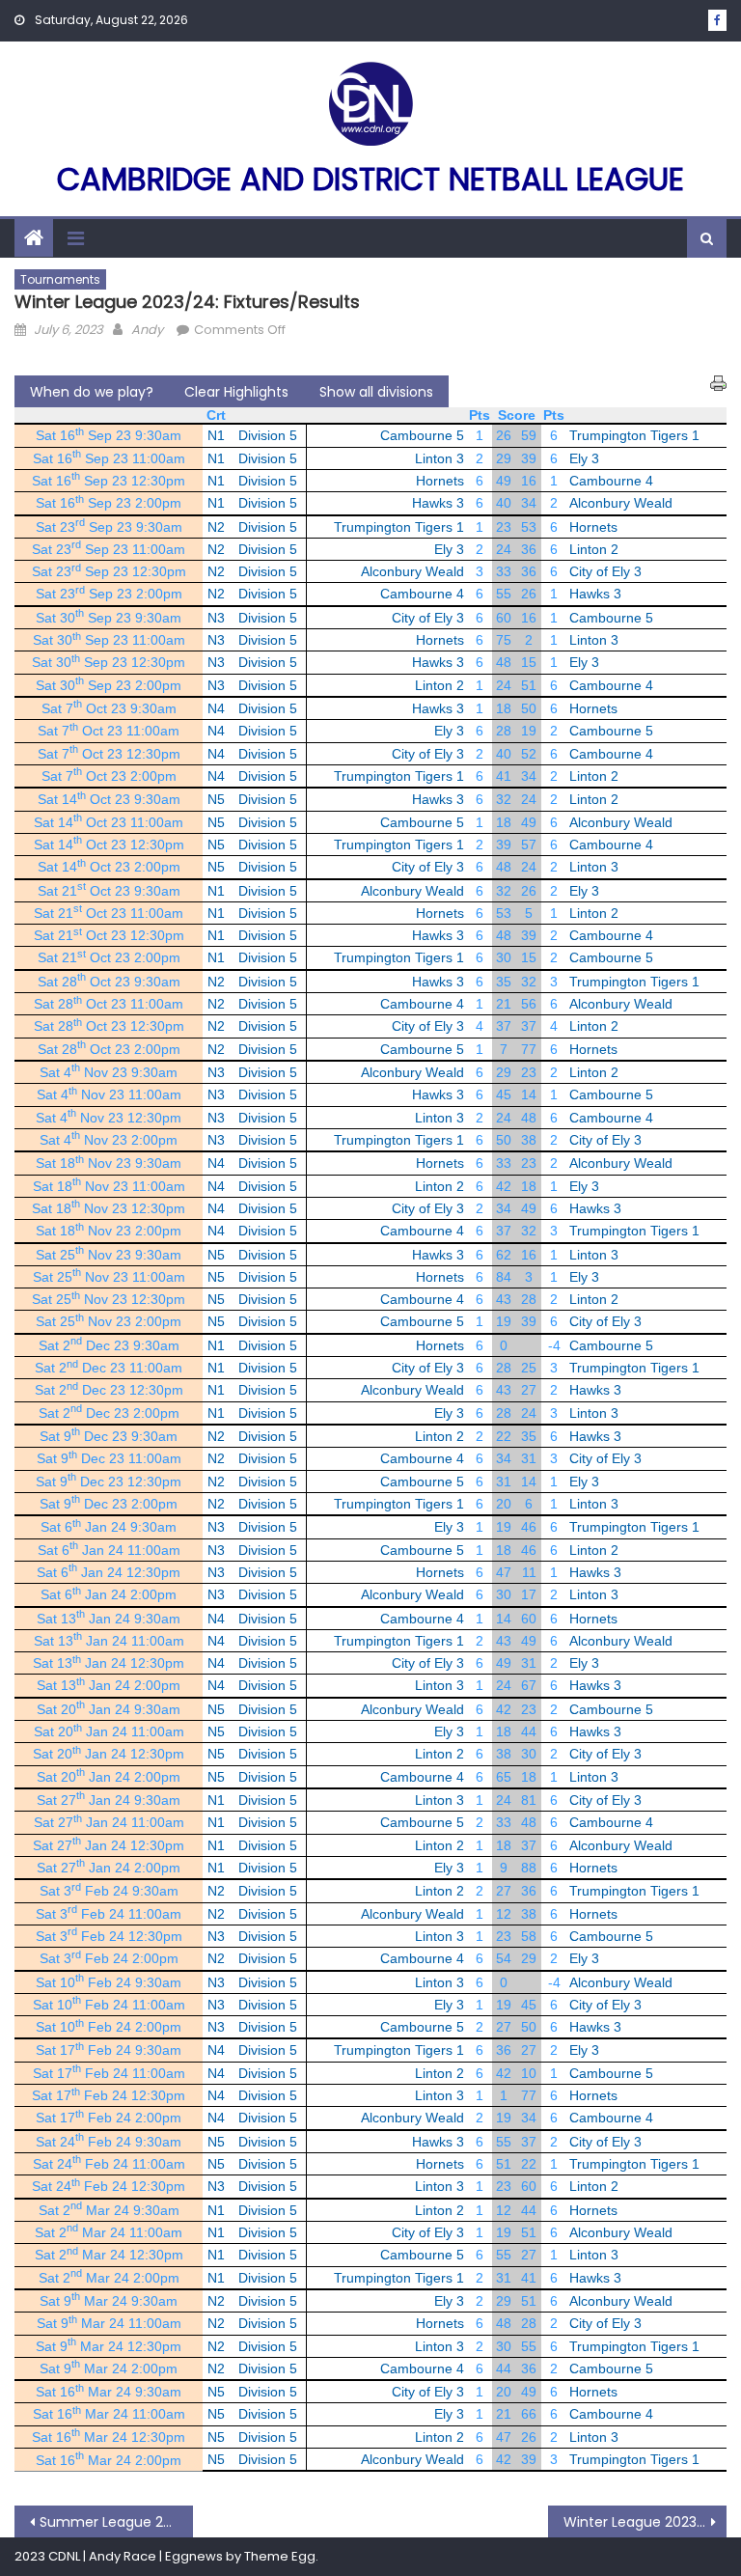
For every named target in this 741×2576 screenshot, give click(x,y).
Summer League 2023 (113, 2522)
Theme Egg (280, 2556)
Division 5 (268, 435)
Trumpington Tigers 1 (634, 435)
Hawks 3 (438, 503)
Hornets (440, 481)
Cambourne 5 (422, 435)
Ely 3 (584, 458)
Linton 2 (594, 549)
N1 (216, 435)
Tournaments (60, 279)
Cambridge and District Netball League (370, 179)
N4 (216, 708)
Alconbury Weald (621, 503)
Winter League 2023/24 (642, 2522)
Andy (147, 330)
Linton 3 (439, 458)
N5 (216, 799)
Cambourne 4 (611, 481)
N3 (216, 618)
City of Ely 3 (605, 571)
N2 (216, 527)
